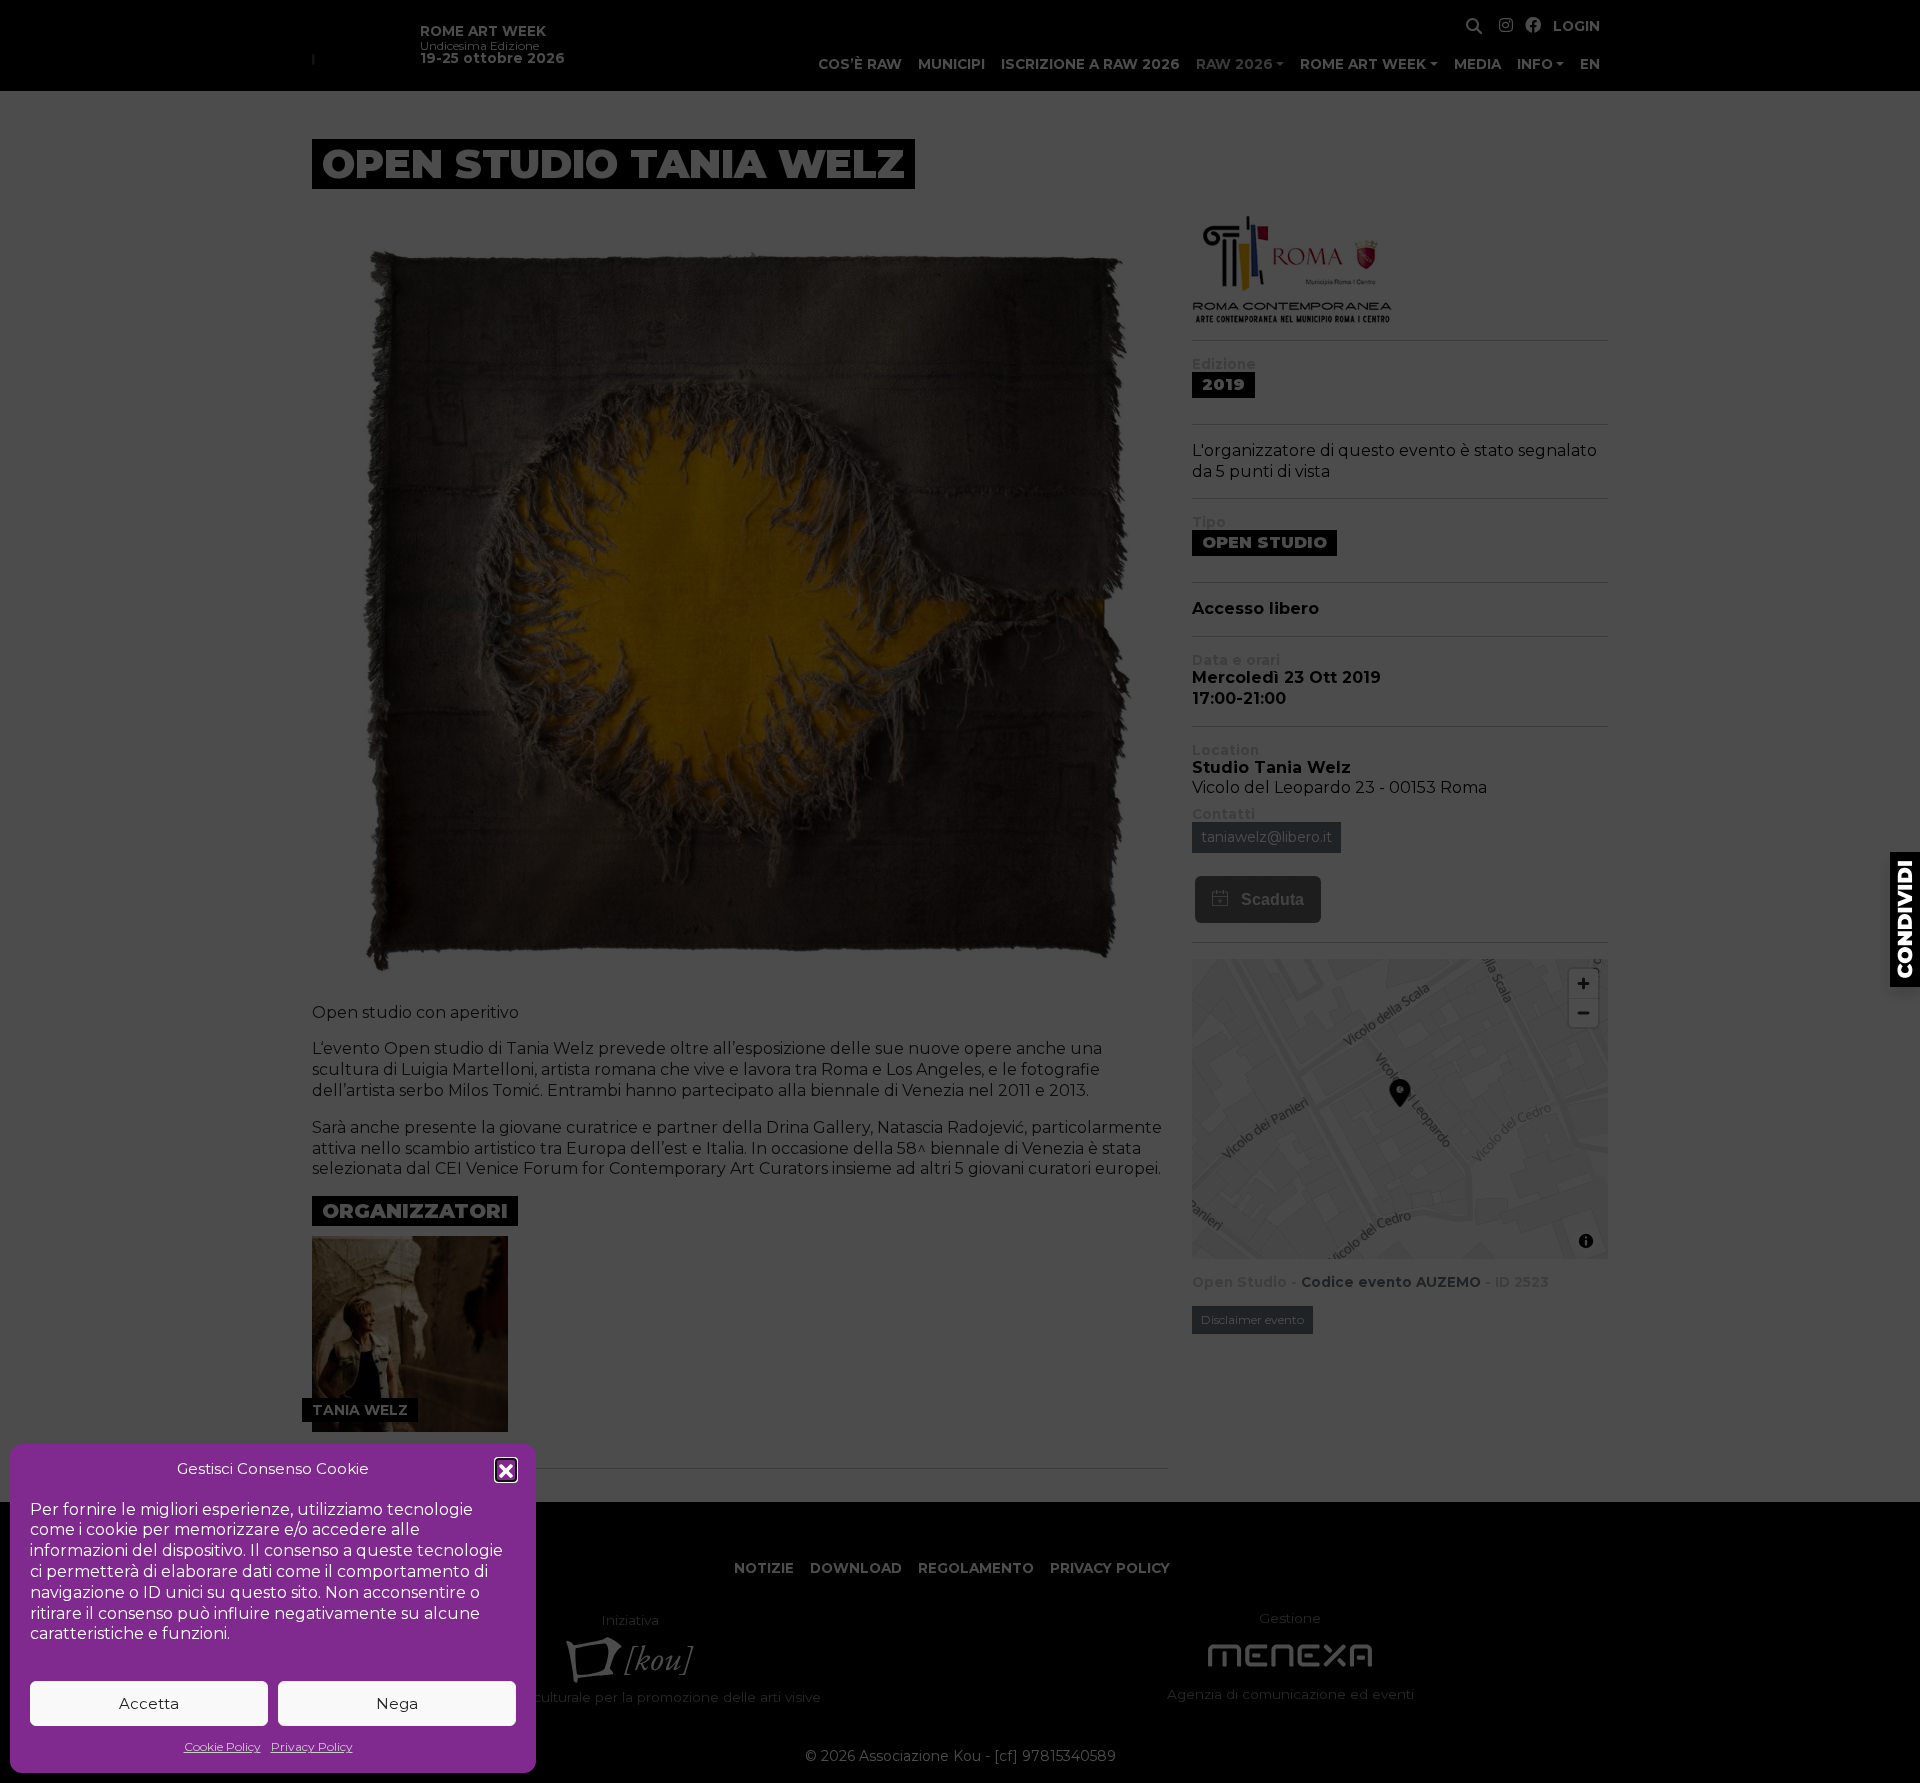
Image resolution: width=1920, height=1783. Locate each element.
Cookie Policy (222, 1746)
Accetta (149, 1703)
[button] (506, 1469)
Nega (397, 1703)
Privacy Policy (312, 1746)
